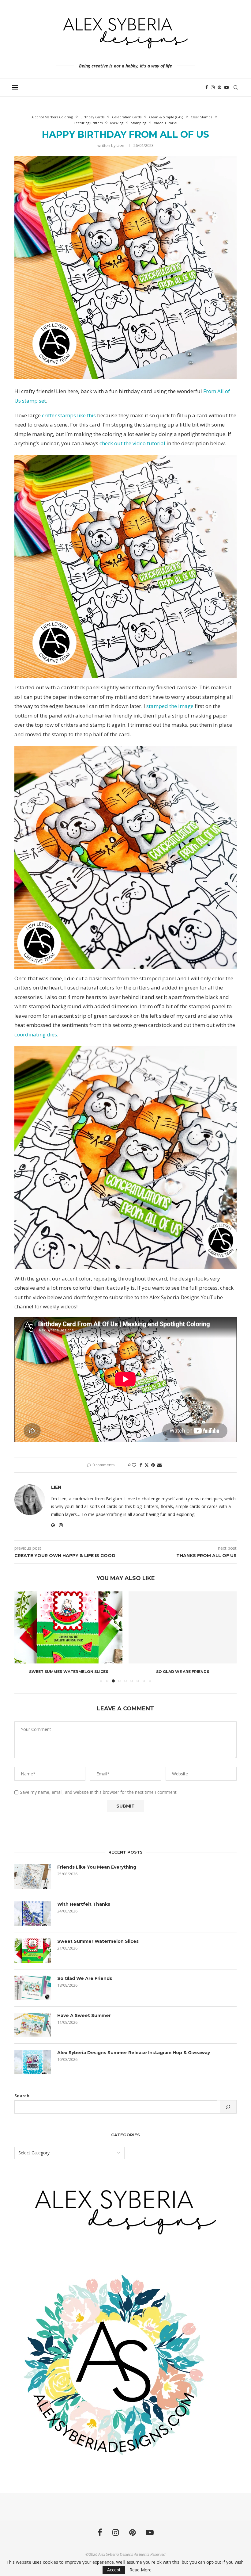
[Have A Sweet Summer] (33, 2025)
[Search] (236, 87)
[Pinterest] (219, 87)
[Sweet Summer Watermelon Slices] (68, 1627)
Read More (140, 2570)
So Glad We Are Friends (183, 1672)
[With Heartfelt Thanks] (33, 1914)
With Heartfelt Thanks (84, 1904)
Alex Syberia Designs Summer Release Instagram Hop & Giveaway (134, 2053)
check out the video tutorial (132, 443)
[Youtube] (227, 87)
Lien (120, 145)
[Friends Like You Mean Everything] (33, 1877)
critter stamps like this (69, 415)
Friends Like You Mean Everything (97, 1867)
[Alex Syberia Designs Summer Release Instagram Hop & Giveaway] (33, 2062)
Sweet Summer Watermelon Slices (69, 1672)
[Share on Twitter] (147, 1465)
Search (22, 2096)
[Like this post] (134, 1465)
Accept (114, 2570)
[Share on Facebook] (141, 1465)
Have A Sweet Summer (84, 2015)
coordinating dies (36, 1034)
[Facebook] (207, 87)
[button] (23, 1636)
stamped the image (170, 706)
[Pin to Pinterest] (153, 1465)
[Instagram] (213, 87)
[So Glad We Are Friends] (183, 1627)
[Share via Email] (159, 1465)
